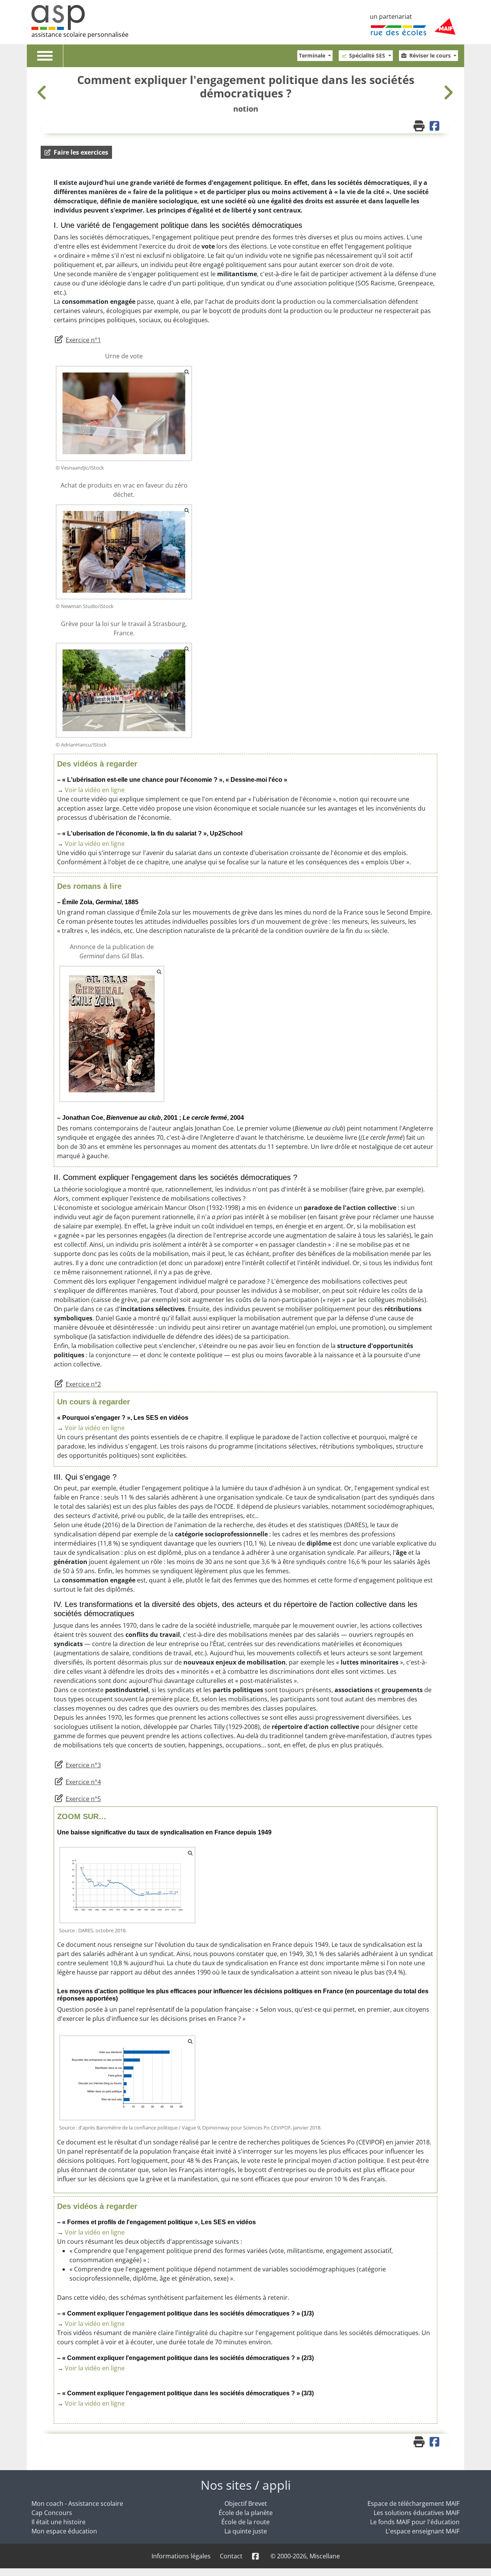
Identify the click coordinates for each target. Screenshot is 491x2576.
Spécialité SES (368, 55)
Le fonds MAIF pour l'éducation (415, 2522)
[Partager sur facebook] (435, 127)
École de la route (245, 2522)
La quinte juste (246, 2531)
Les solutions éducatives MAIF (417, 2513)
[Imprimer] (420, 127)
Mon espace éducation (64, 2531)
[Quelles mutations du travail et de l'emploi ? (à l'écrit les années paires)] (43, 92)
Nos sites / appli (246, 2485)
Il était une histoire (58, 2522)
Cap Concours (52, 2513)
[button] (76, 152)
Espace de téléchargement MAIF (414, 2503)
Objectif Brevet (246, 2503)
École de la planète (246, 2513)
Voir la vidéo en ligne (95, 790)
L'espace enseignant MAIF (423, 2531)
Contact (231, 2556)
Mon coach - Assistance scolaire (77, 2503)
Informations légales (181, 2556)
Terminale (313, 55)
